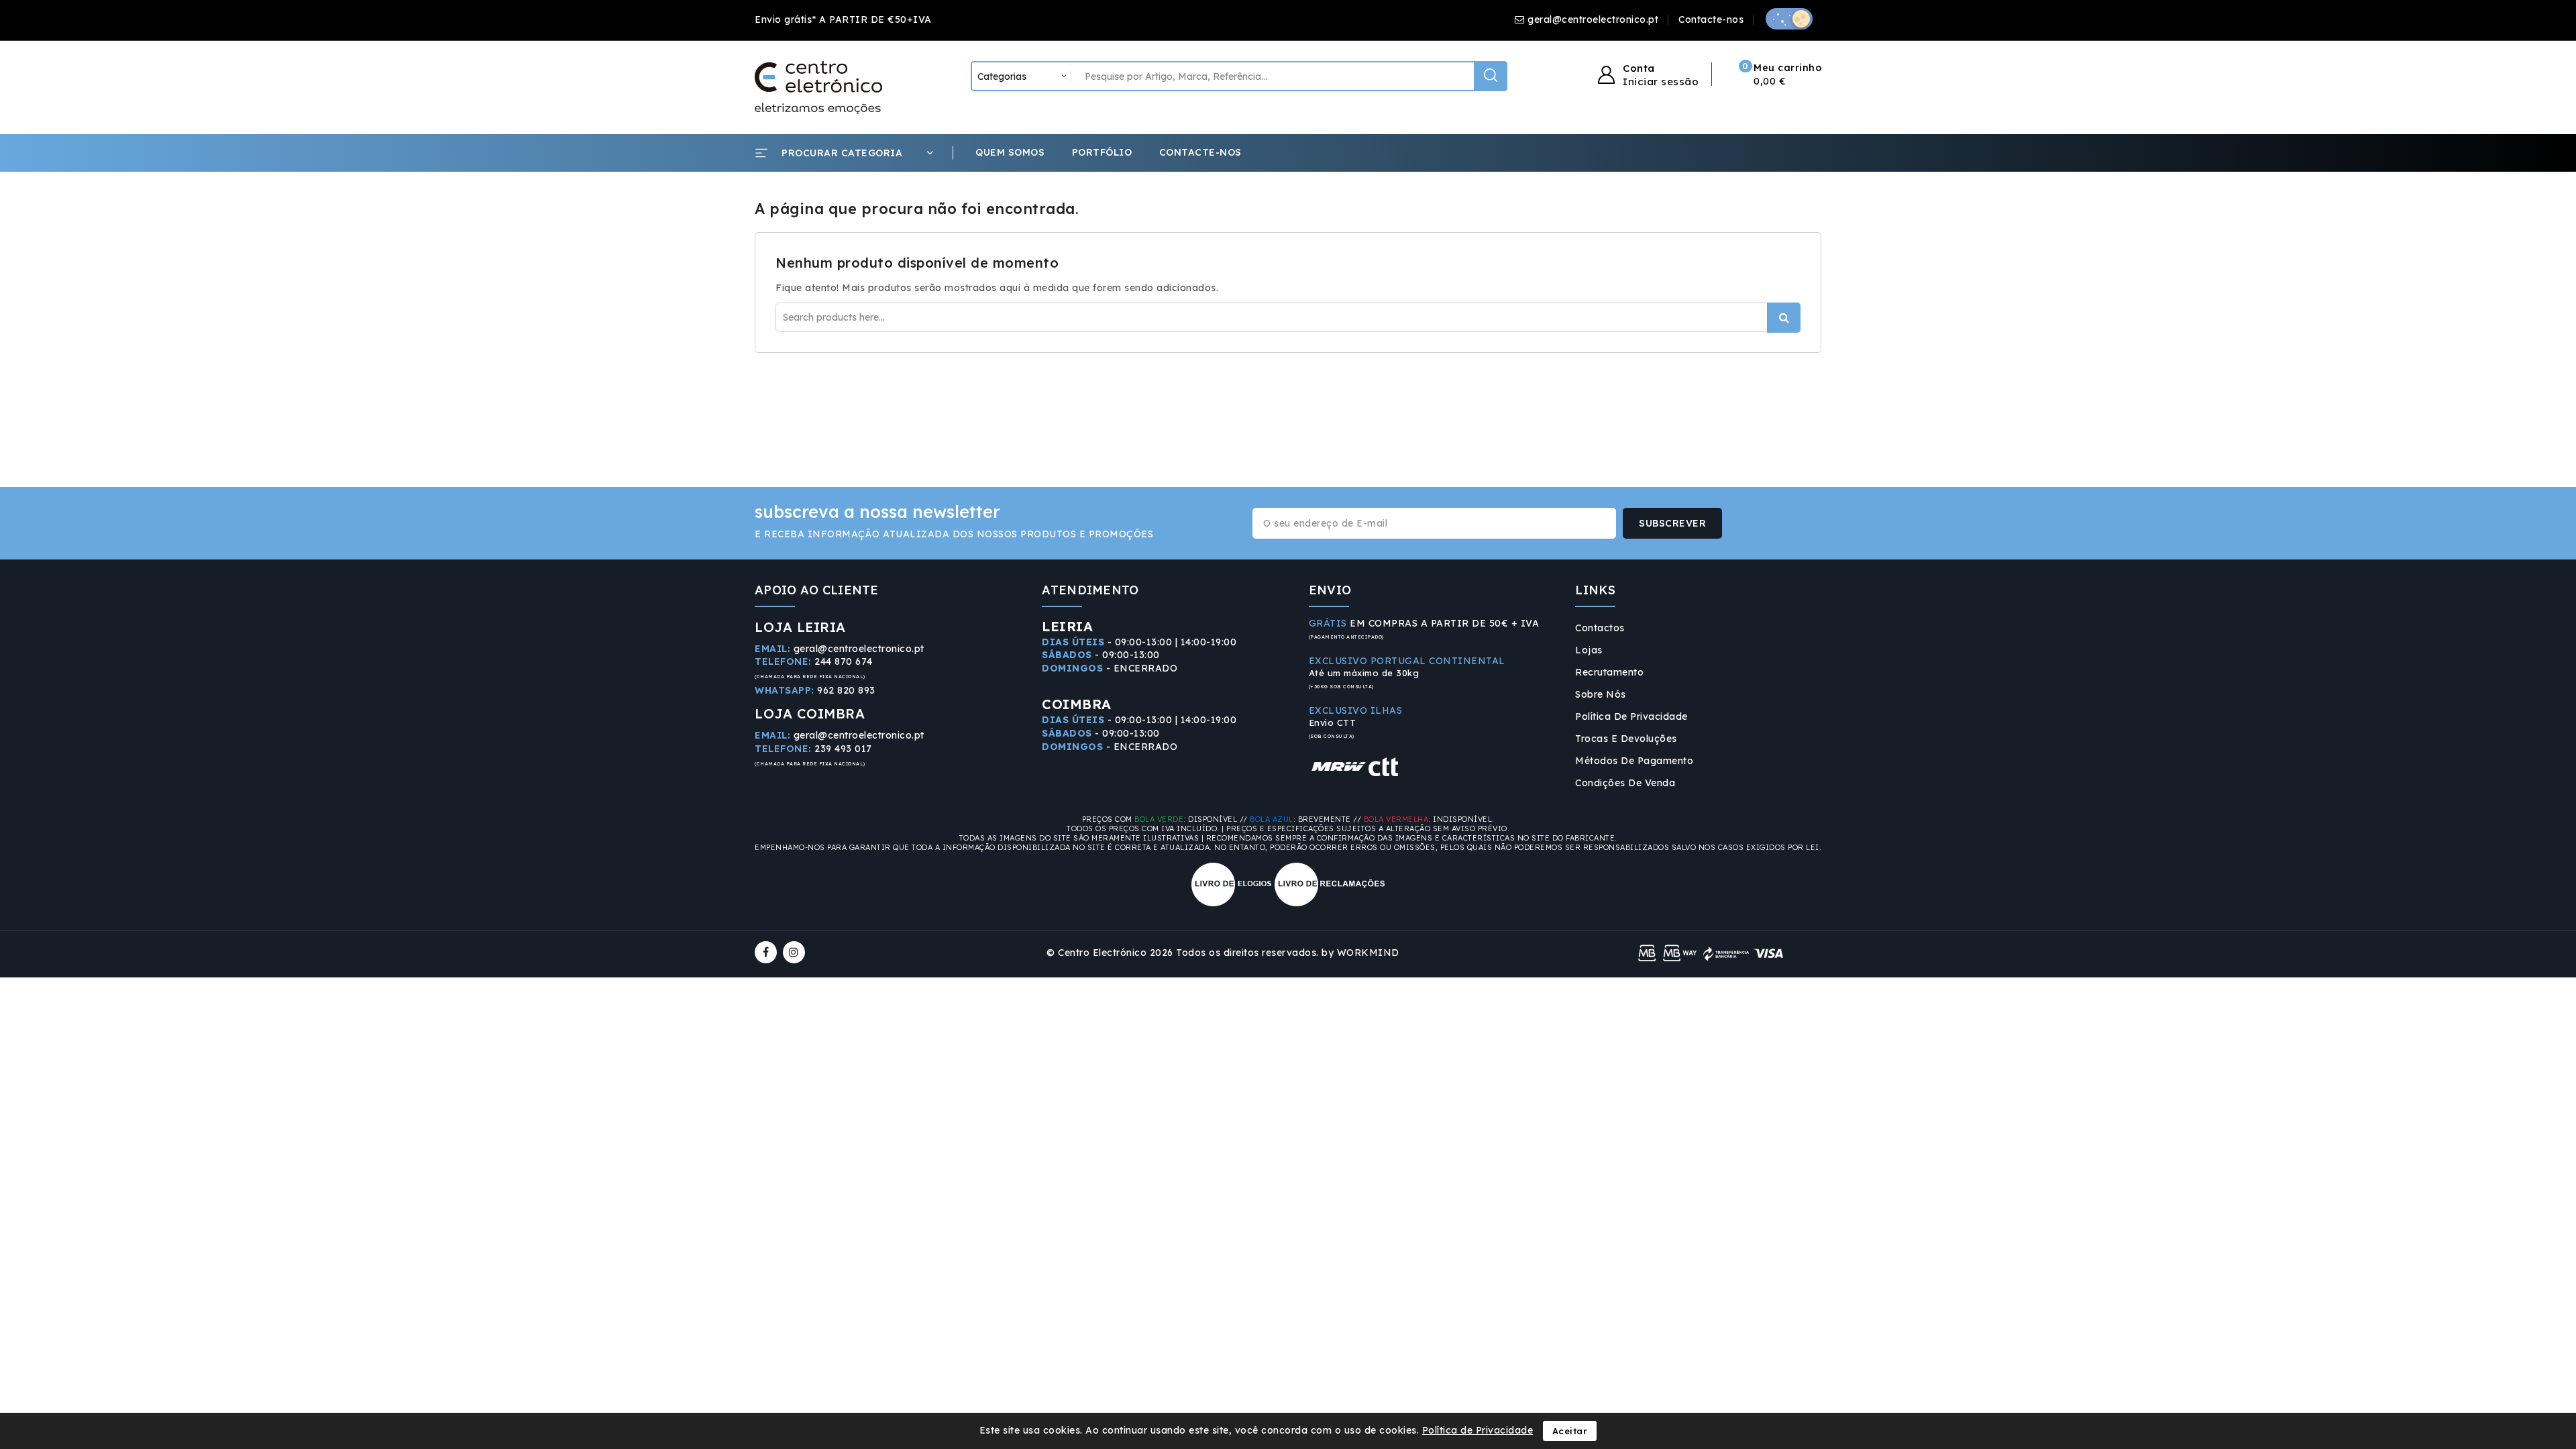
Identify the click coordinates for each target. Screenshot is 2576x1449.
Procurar (1784, 318)
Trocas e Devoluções (1626, 739)
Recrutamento (1609, 672)
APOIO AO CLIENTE (817, 590)
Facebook (767, 952)
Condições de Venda (1625, 783)
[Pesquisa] (1491, 76)
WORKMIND (1368, 953)
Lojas (1589, 650)
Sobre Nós (1601, 694)
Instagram (796, 952)
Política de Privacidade (1631, 716)
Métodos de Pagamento (1634, 761)
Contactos (1600, 628)
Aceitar (1570, 1431)
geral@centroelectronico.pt (1593, 19)
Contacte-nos (1711, 19)
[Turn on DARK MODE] (1789, 19)
